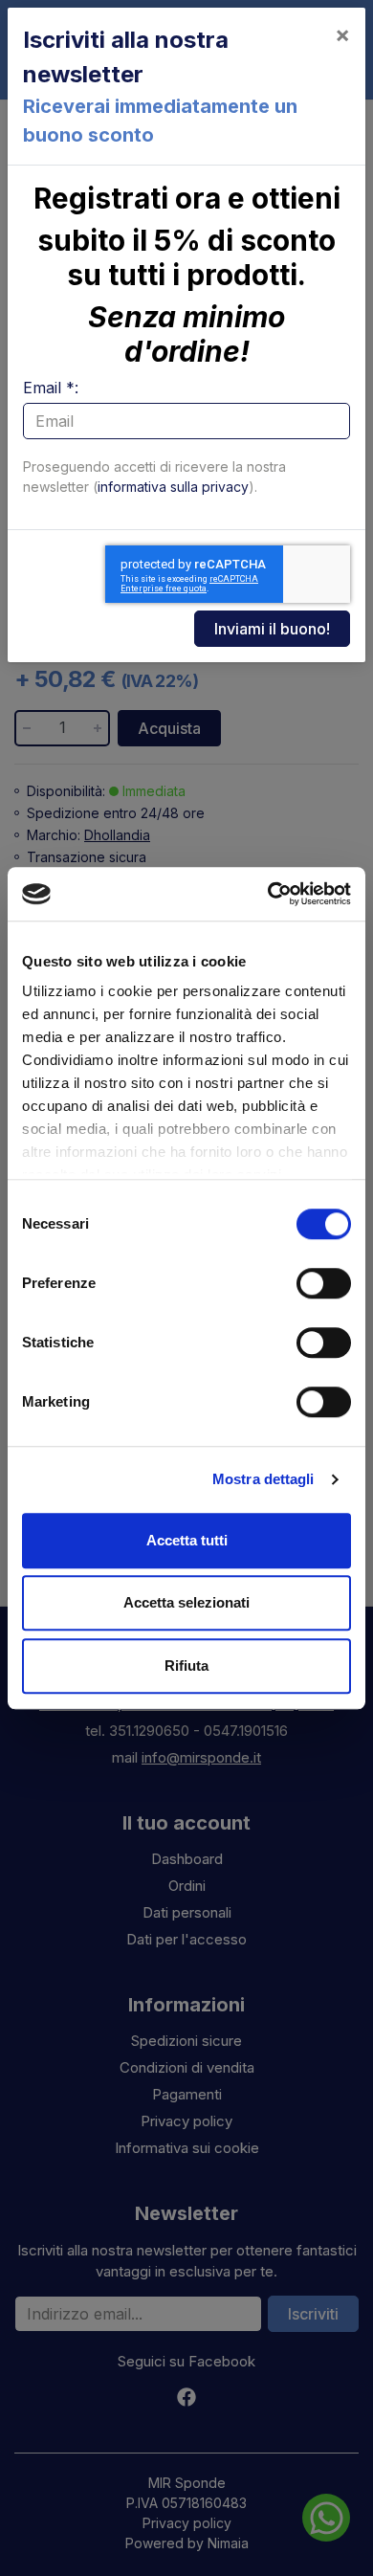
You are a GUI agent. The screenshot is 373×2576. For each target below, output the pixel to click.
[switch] (324, 1283)
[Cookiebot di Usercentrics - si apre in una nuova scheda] (268, 894)
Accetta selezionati (186, 1602)
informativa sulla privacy (173, 487)
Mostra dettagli (263, 1479)
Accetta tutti (187, 1540)
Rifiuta (186, 1666)
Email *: (51, 388)
